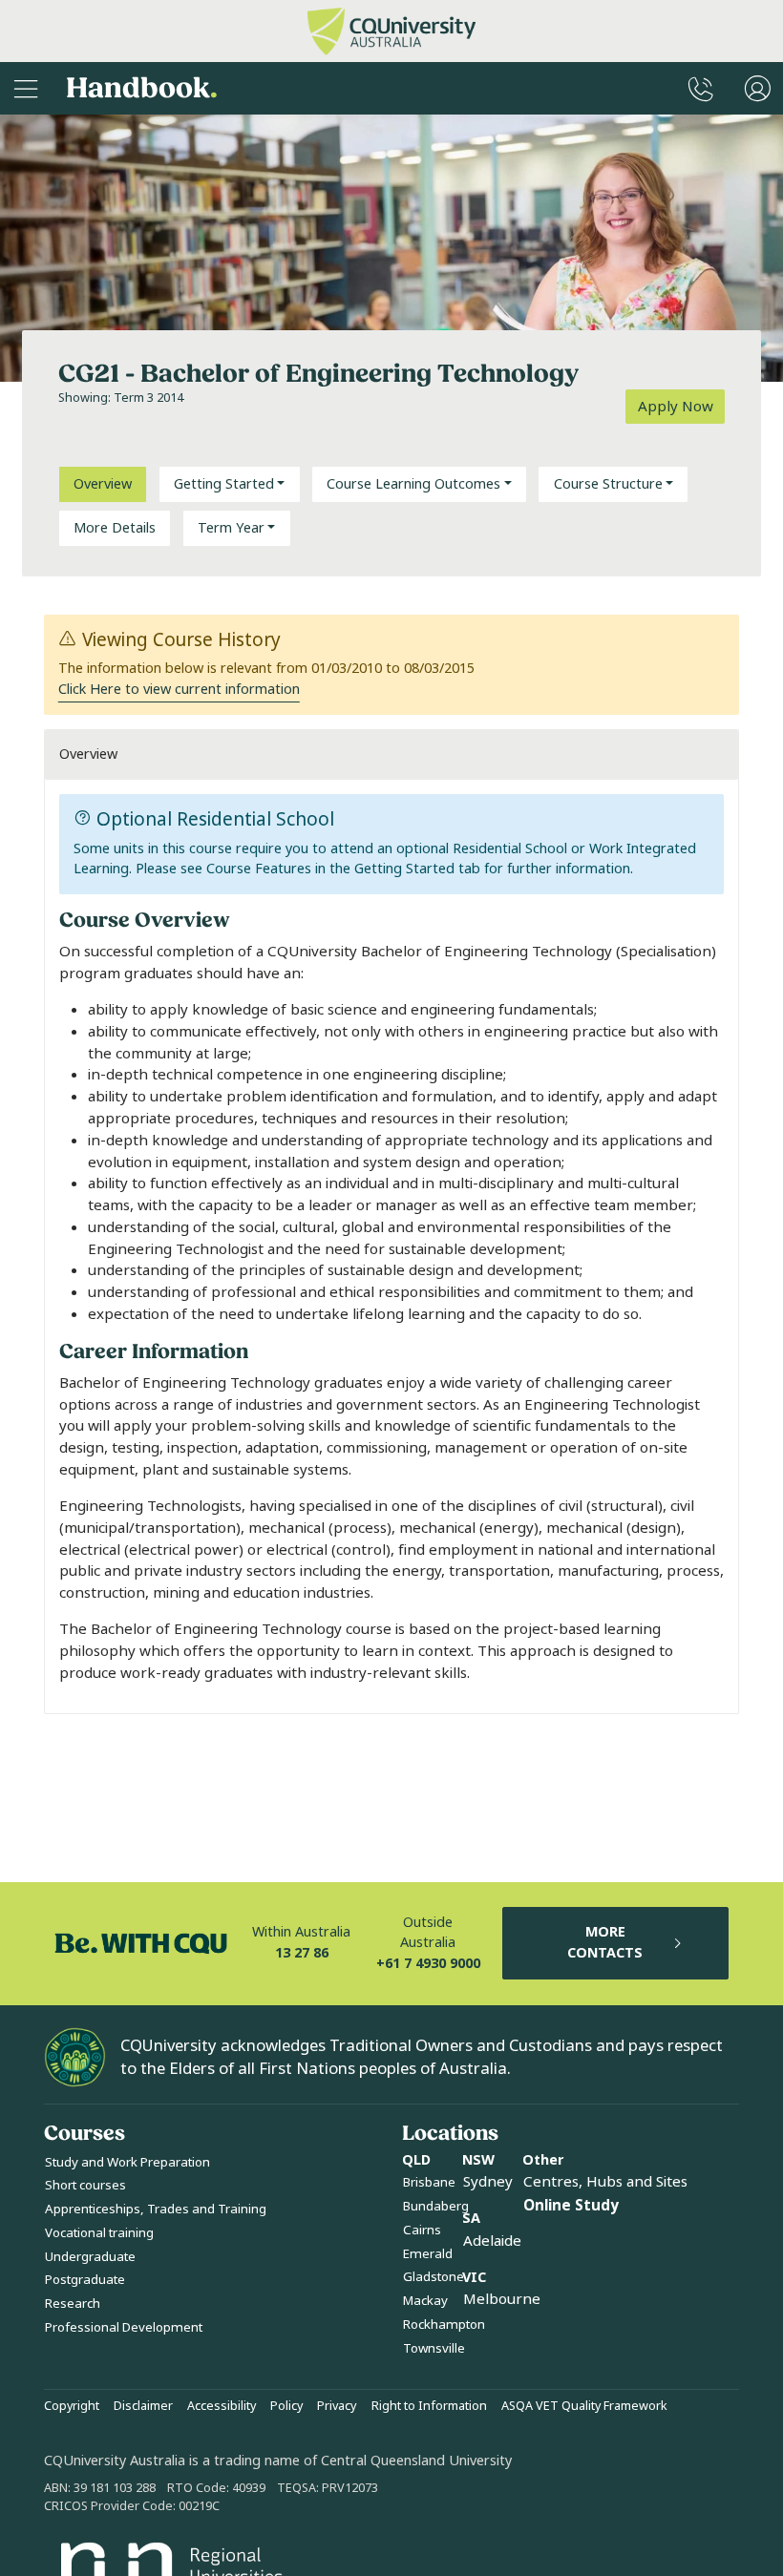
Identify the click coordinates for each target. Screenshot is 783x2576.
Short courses (85, 2185)
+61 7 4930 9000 (428, 1964)
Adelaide (492, 2241)
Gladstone (434, 2277)
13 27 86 (302, 1953)
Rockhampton (444, 2325)
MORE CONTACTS (605, 1943)
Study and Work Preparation (127, 2162)
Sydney (488, 2182)
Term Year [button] (231, 528)
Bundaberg (436, 2206)
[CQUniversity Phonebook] (701, 88)
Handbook (142, 88)
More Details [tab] (115, 528)
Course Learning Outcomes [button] (413, 484)
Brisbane (429, 2182)
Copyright (72, 2406)
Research (73, 2304)
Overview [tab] (103, 484)
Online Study (571, 2206)
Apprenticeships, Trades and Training (156, 2209)
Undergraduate (90, 2257)
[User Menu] (758, 88)
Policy (286, 2406)
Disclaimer (143, 2406)
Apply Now (676, 407)
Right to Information (429, 2406)
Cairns (422, 2230)
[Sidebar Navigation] (26, 88)
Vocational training (99, 2233)
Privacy (337, 2406)
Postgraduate (85, 2280)
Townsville (434, 2348)
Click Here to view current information (179, 690)
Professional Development (124, 2327)
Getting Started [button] (224, 484)
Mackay (425, 2301)
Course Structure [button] (608, 484)
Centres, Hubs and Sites (605, 2182)
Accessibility (222, 2406)
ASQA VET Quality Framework (584, 2406)
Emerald (428, 2254)
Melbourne (502, 2299)
